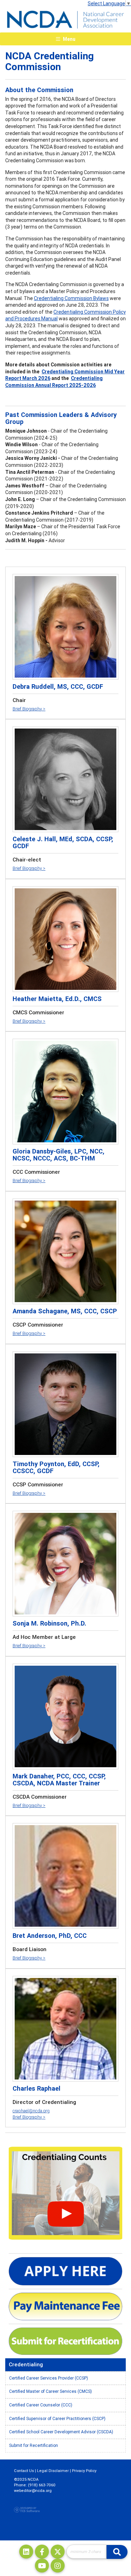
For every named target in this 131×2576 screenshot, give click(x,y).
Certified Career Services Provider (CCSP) (49, 2378)
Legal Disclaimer (53, 2471)
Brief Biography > (29, 709)
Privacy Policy (84, 2471)
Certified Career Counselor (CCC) (41, 2405)
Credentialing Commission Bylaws (71, 298)
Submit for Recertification (34, 2445)
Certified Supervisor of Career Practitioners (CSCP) (57, 2418)
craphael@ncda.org (31, 2111)
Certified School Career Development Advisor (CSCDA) (61, 2432)
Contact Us (24, 2471)
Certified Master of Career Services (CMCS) (50, 2391)
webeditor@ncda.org (33, 2491)
